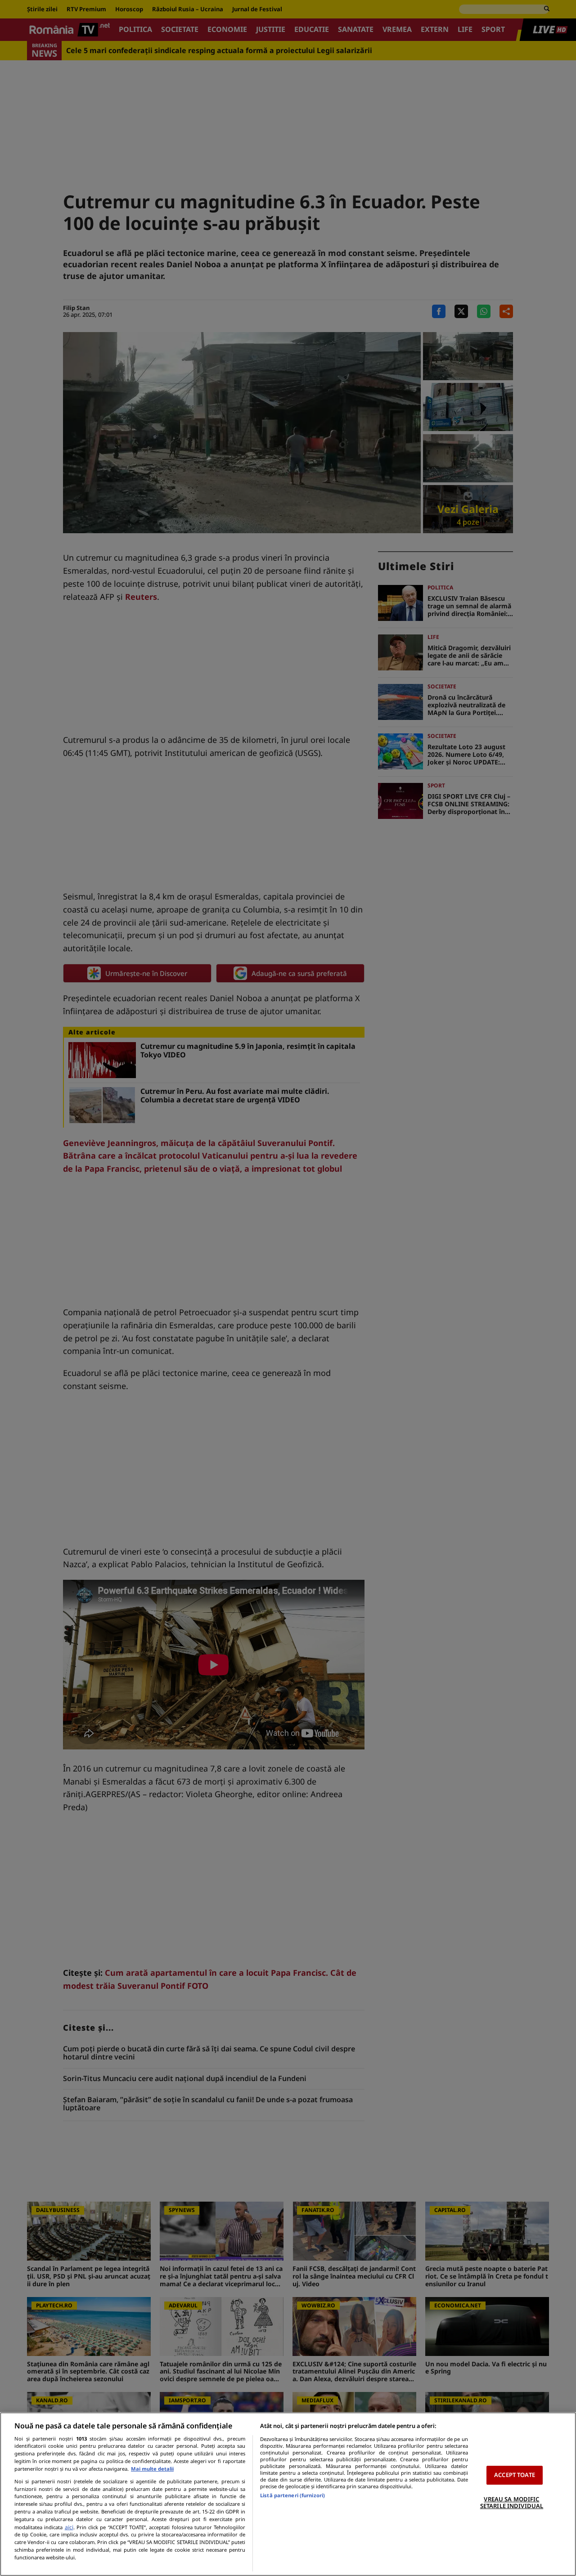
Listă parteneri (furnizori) (292, 2495)
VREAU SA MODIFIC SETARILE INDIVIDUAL (512, 2503)
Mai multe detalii (152, 2469)
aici (69, 2527)
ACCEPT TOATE (515, 2475)
